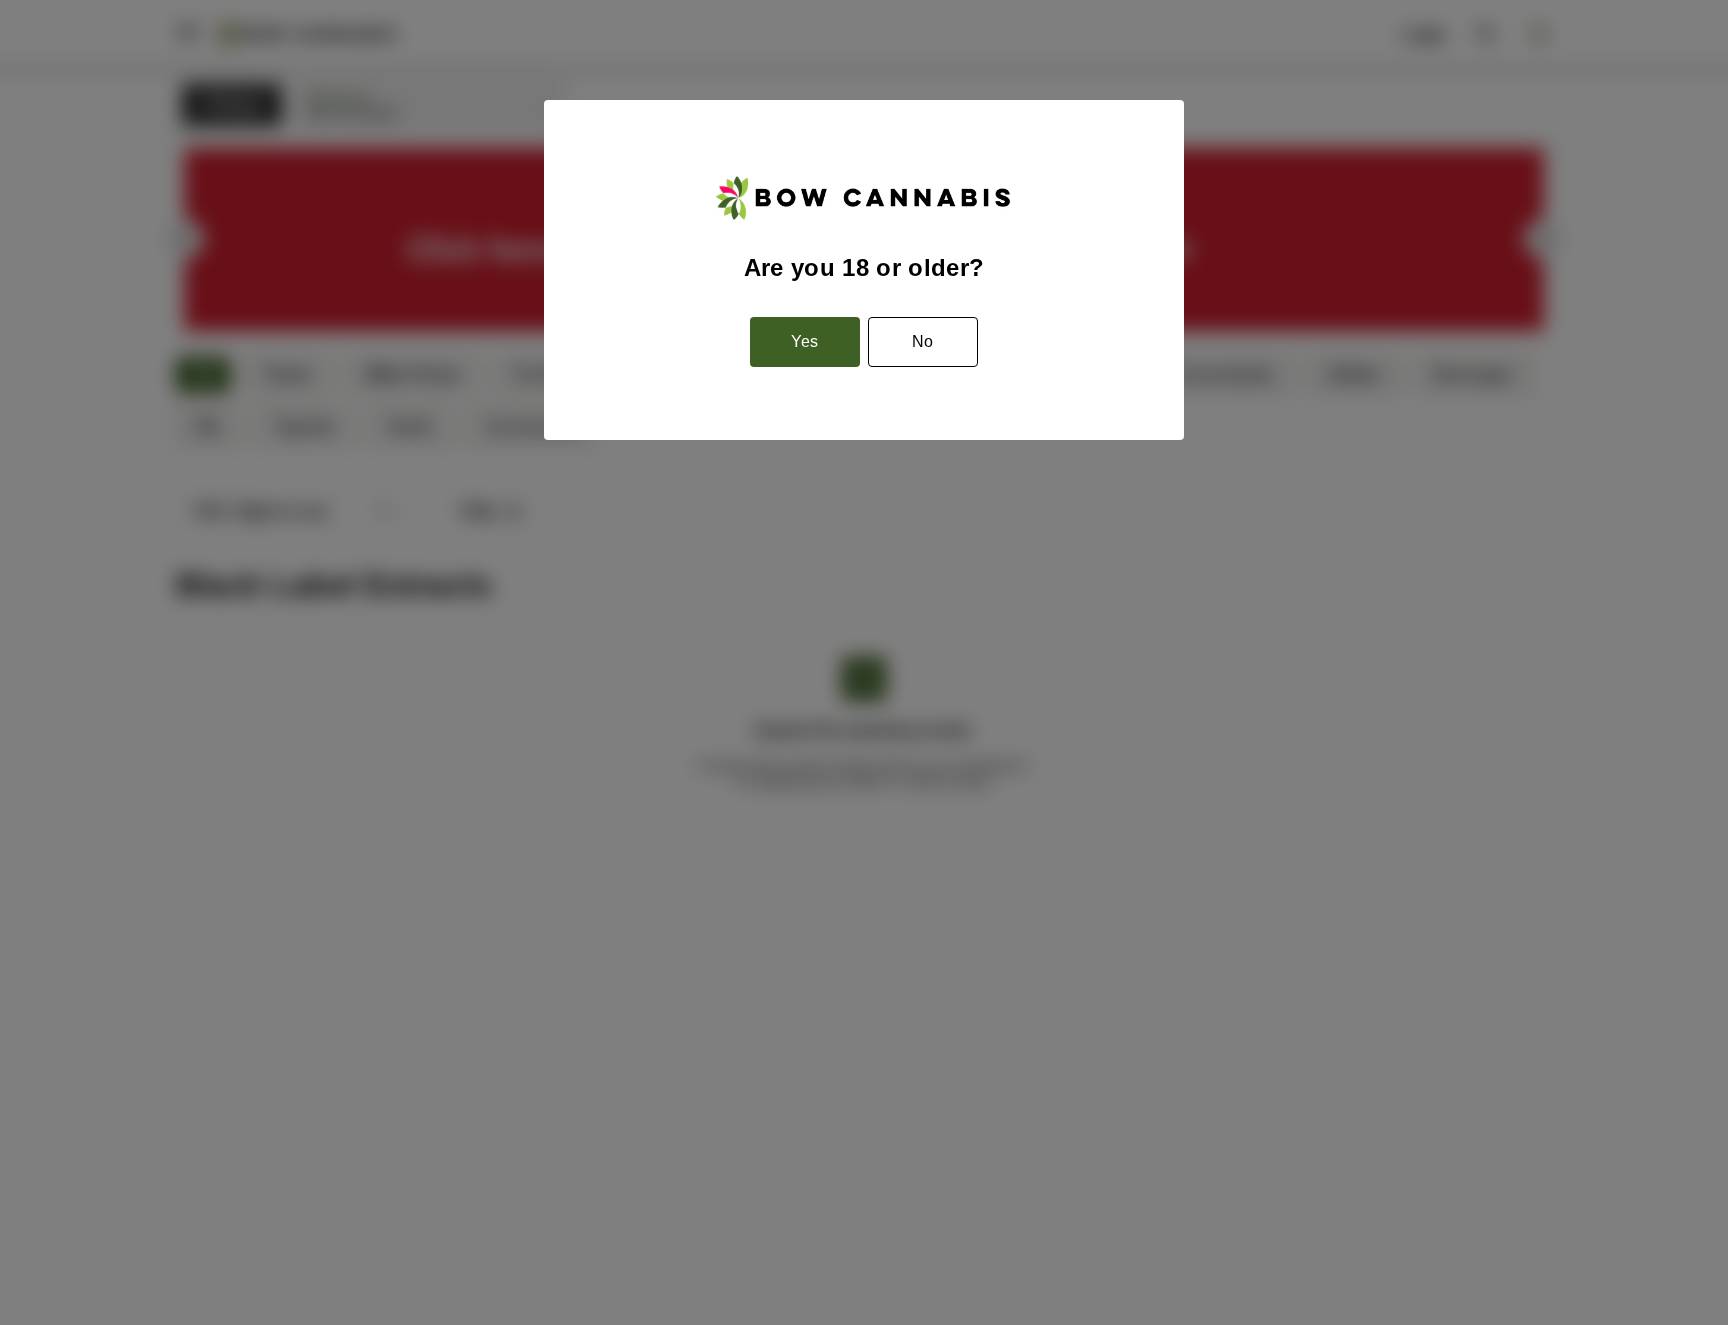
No (922, 341)
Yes (804, 341)
